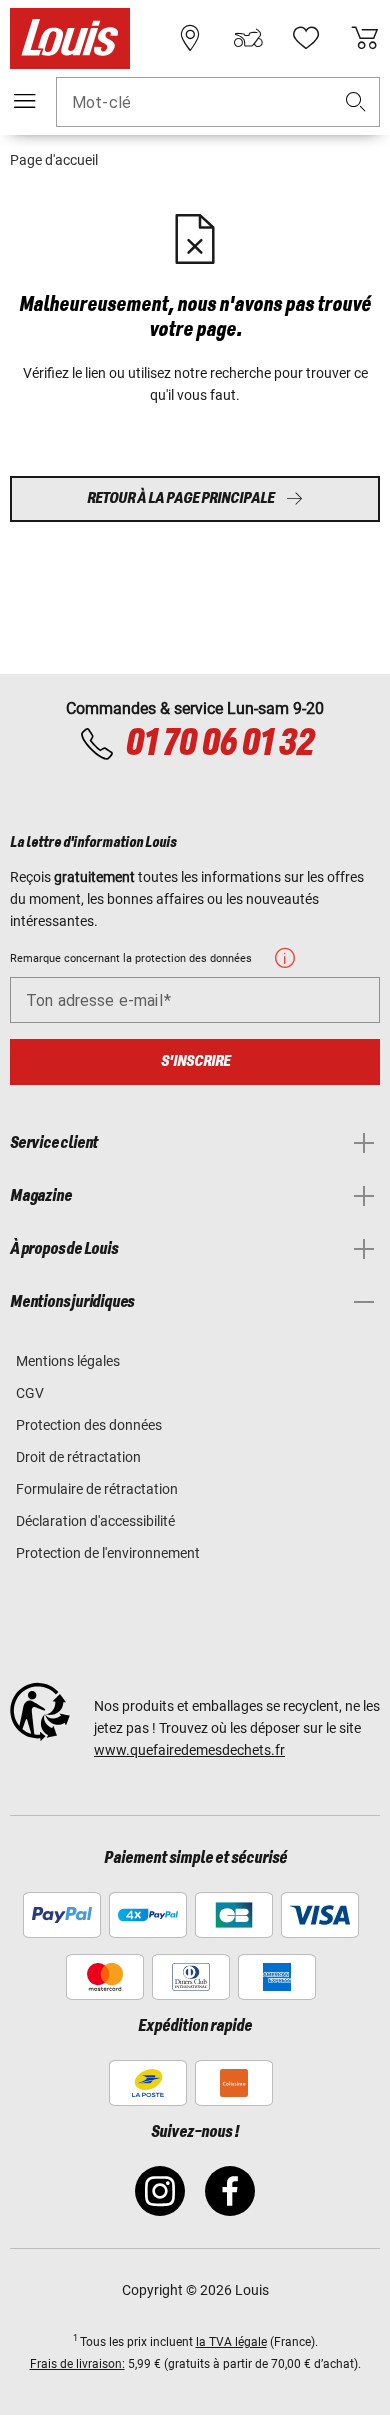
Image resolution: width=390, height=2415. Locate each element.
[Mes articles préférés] (306, 38)
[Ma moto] (248, 38)
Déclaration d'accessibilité (95, 1521)
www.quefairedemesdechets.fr (189, 1750)
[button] (356, 102)
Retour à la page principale (180, 498)
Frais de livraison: (77, 2364)
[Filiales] (190, 38)
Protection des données (89, 1425)
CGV (30, 1393)
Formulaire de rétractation (97, 1489)
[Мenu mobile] (25, 101)
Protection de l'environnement (108, 1553)
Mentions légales (68, 1361)
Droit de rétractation (78, 1457)
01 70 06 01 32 (219, 744)
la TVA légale (231, 2342)
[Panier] (365, 38)
